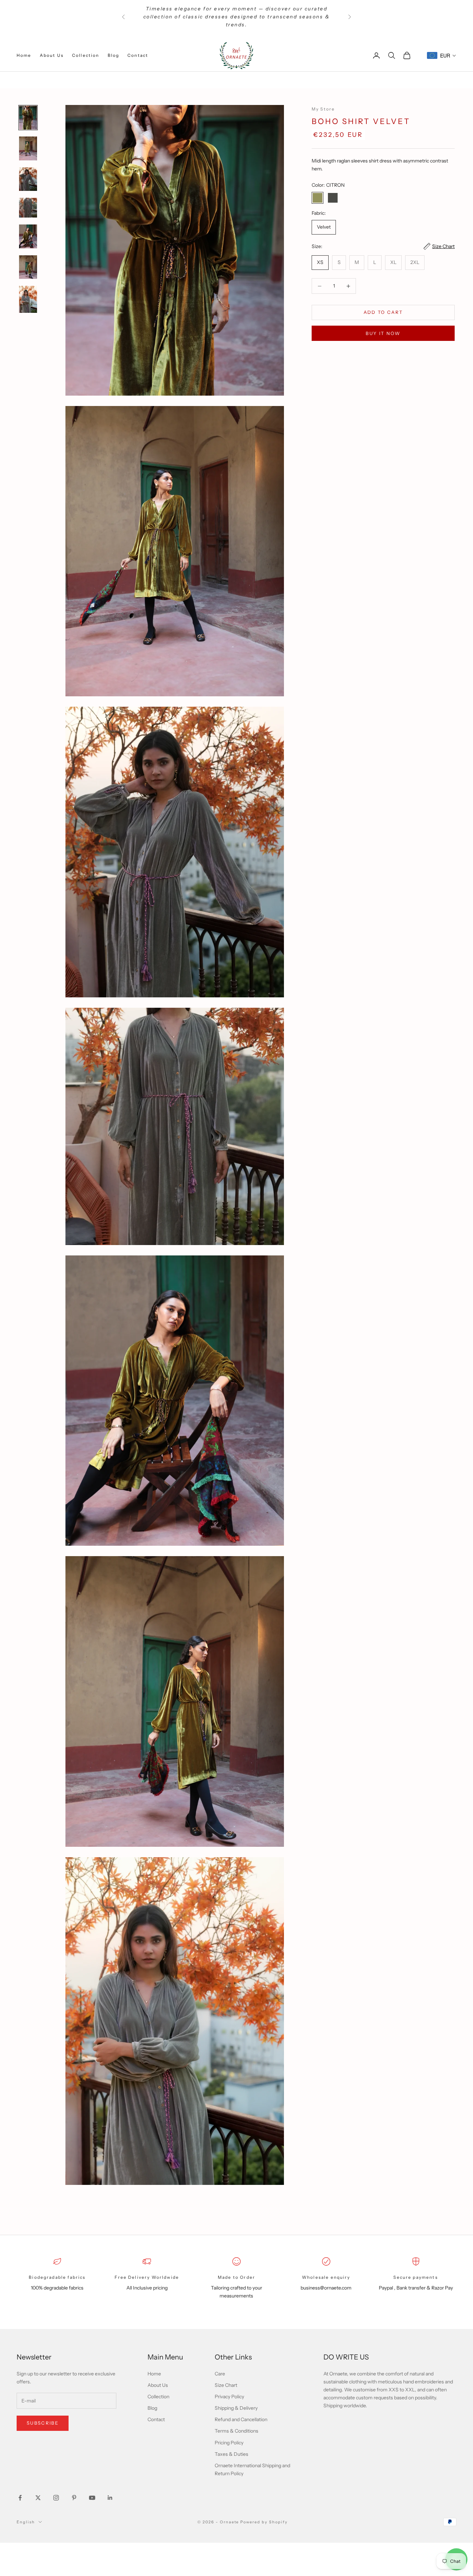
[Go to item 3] (28, 179)
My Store (323, 109)
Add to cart (383, 312)
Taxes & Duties (231, 2454)
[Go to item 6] (28, 267)
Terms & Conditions (237, 2431)
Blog (114, 55)
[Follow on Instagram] (56, 2498)
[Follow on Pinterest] (74, 2498)
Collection (86, 55)
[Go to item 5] (28, 236)
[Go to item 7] (28, 299)
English (26, 2522)
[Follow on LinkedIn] (110, 2498)
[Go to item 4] (28, 208)
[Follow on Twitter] (38, 2498)
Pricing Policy (229, 2443)
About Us (52, 55)
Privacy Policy (229, 2397)
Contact (138, 55)
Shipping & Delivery (236, 2408)
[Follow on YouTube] (92, 2498)
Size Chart (226, 2385)
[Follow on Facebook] (20, 2498)
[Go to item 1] (28, 118)
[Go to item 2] (28, 148)
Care (220, 2374)
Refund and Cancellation (241, 2419)
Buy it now (383, 333)
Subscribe (43, 2423)
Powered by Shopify (264, 2522)
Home (24, 55)
